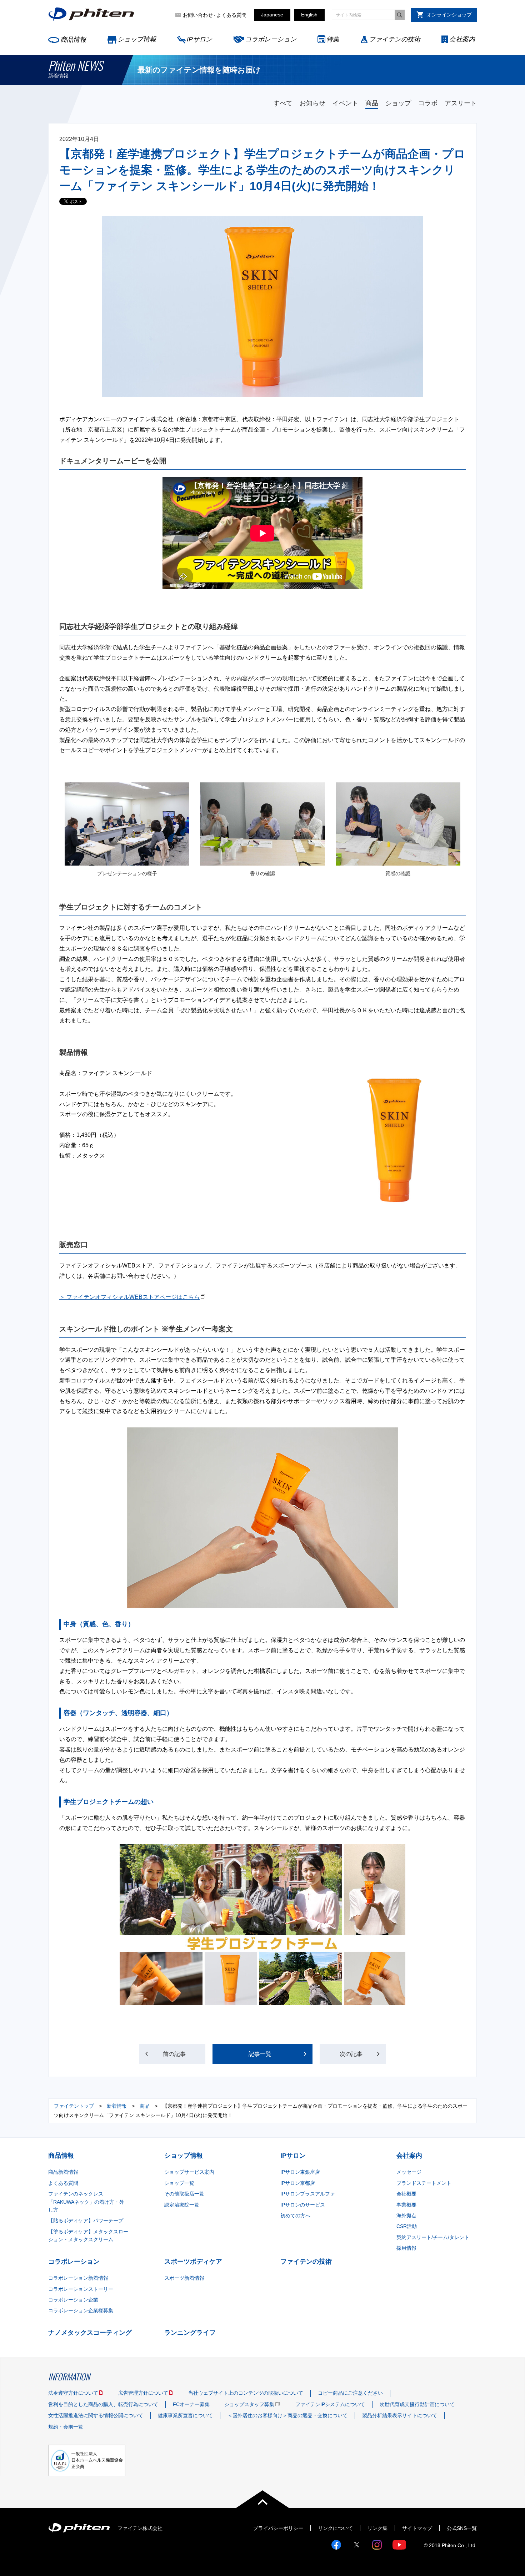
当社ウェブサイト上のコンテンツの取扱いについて (246, 2393)
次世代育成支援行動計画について (417, 2404)
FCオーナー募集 (191, 2404)
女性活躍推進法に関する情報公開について (96, 2415)
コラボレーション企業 (73, 2300)
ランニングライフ (190, 2333)
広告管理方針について (143, 2393)
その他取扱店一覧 (184, 2194)
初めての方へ (295, 2215)
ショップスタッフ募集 (249, 2404)
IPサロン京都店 (298, 2183)
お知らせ (312, 103)
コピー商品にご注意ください (350, 2393)
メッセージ (409, 2172)
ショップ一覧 (179, 2183)
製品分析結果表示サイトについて (400, 2415)
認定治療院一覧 (182, 2205)
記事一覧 (260, 2054)
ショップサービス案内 (189, 2172)
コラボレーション (271, 39)
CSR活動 (407, 2226)
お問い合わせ (198, 15)
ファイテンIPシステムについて (330, 2404)
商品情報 (73, 40)
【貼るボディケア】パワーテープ (86, 2220)
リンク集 (377, 2528)
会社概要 (406, 2194)
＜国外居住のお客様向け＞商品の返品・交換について (287, 2415)
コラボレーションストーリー (81, 2289)
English (309, 15)
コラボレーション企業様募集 (81, 2310)
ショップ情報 (137, 39)
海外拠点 (406, 2215)
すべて (283, 103)
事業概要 (406, 2205)
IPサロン (199, 39)
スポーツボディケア (193, 2262)
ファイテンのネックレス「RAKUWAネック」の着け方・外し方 (86, 2202)
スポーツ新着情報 (184, 2278)
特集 (333, 39)
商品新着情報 (63, 2172)
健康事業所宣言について (185, 2415)
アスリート (461, 103)
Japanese (272, 15)
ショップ (398, 103)
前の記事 (174, 2054)
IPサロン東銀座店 (300, 2172)
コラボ (428, 103)
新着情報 (117, 2106)
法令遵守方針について (73, 2393)
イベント (345, 103)
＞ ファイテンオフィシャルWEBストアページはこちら (129, 1297)
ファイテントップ (74, 2106)
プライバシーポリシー (278, 2528)
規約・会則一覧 (66, 2427)
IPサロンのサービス (303, 2205)
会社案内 (462, 39)
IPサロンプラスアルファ (308, 2194)
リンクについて (335, 2528)
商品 (372, 103)
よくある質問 (231, 15)
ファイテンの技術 (395, 39)
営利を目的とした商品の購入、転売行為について (103, 2404)
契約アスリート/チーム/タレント (433, 2237)
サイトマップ (417, 2528)
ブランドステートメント (424, 2183)
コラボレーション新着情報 (78, 2278)
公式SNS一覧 (462, 2528)
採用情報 (406, 2248)
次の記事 (351, 2054)
